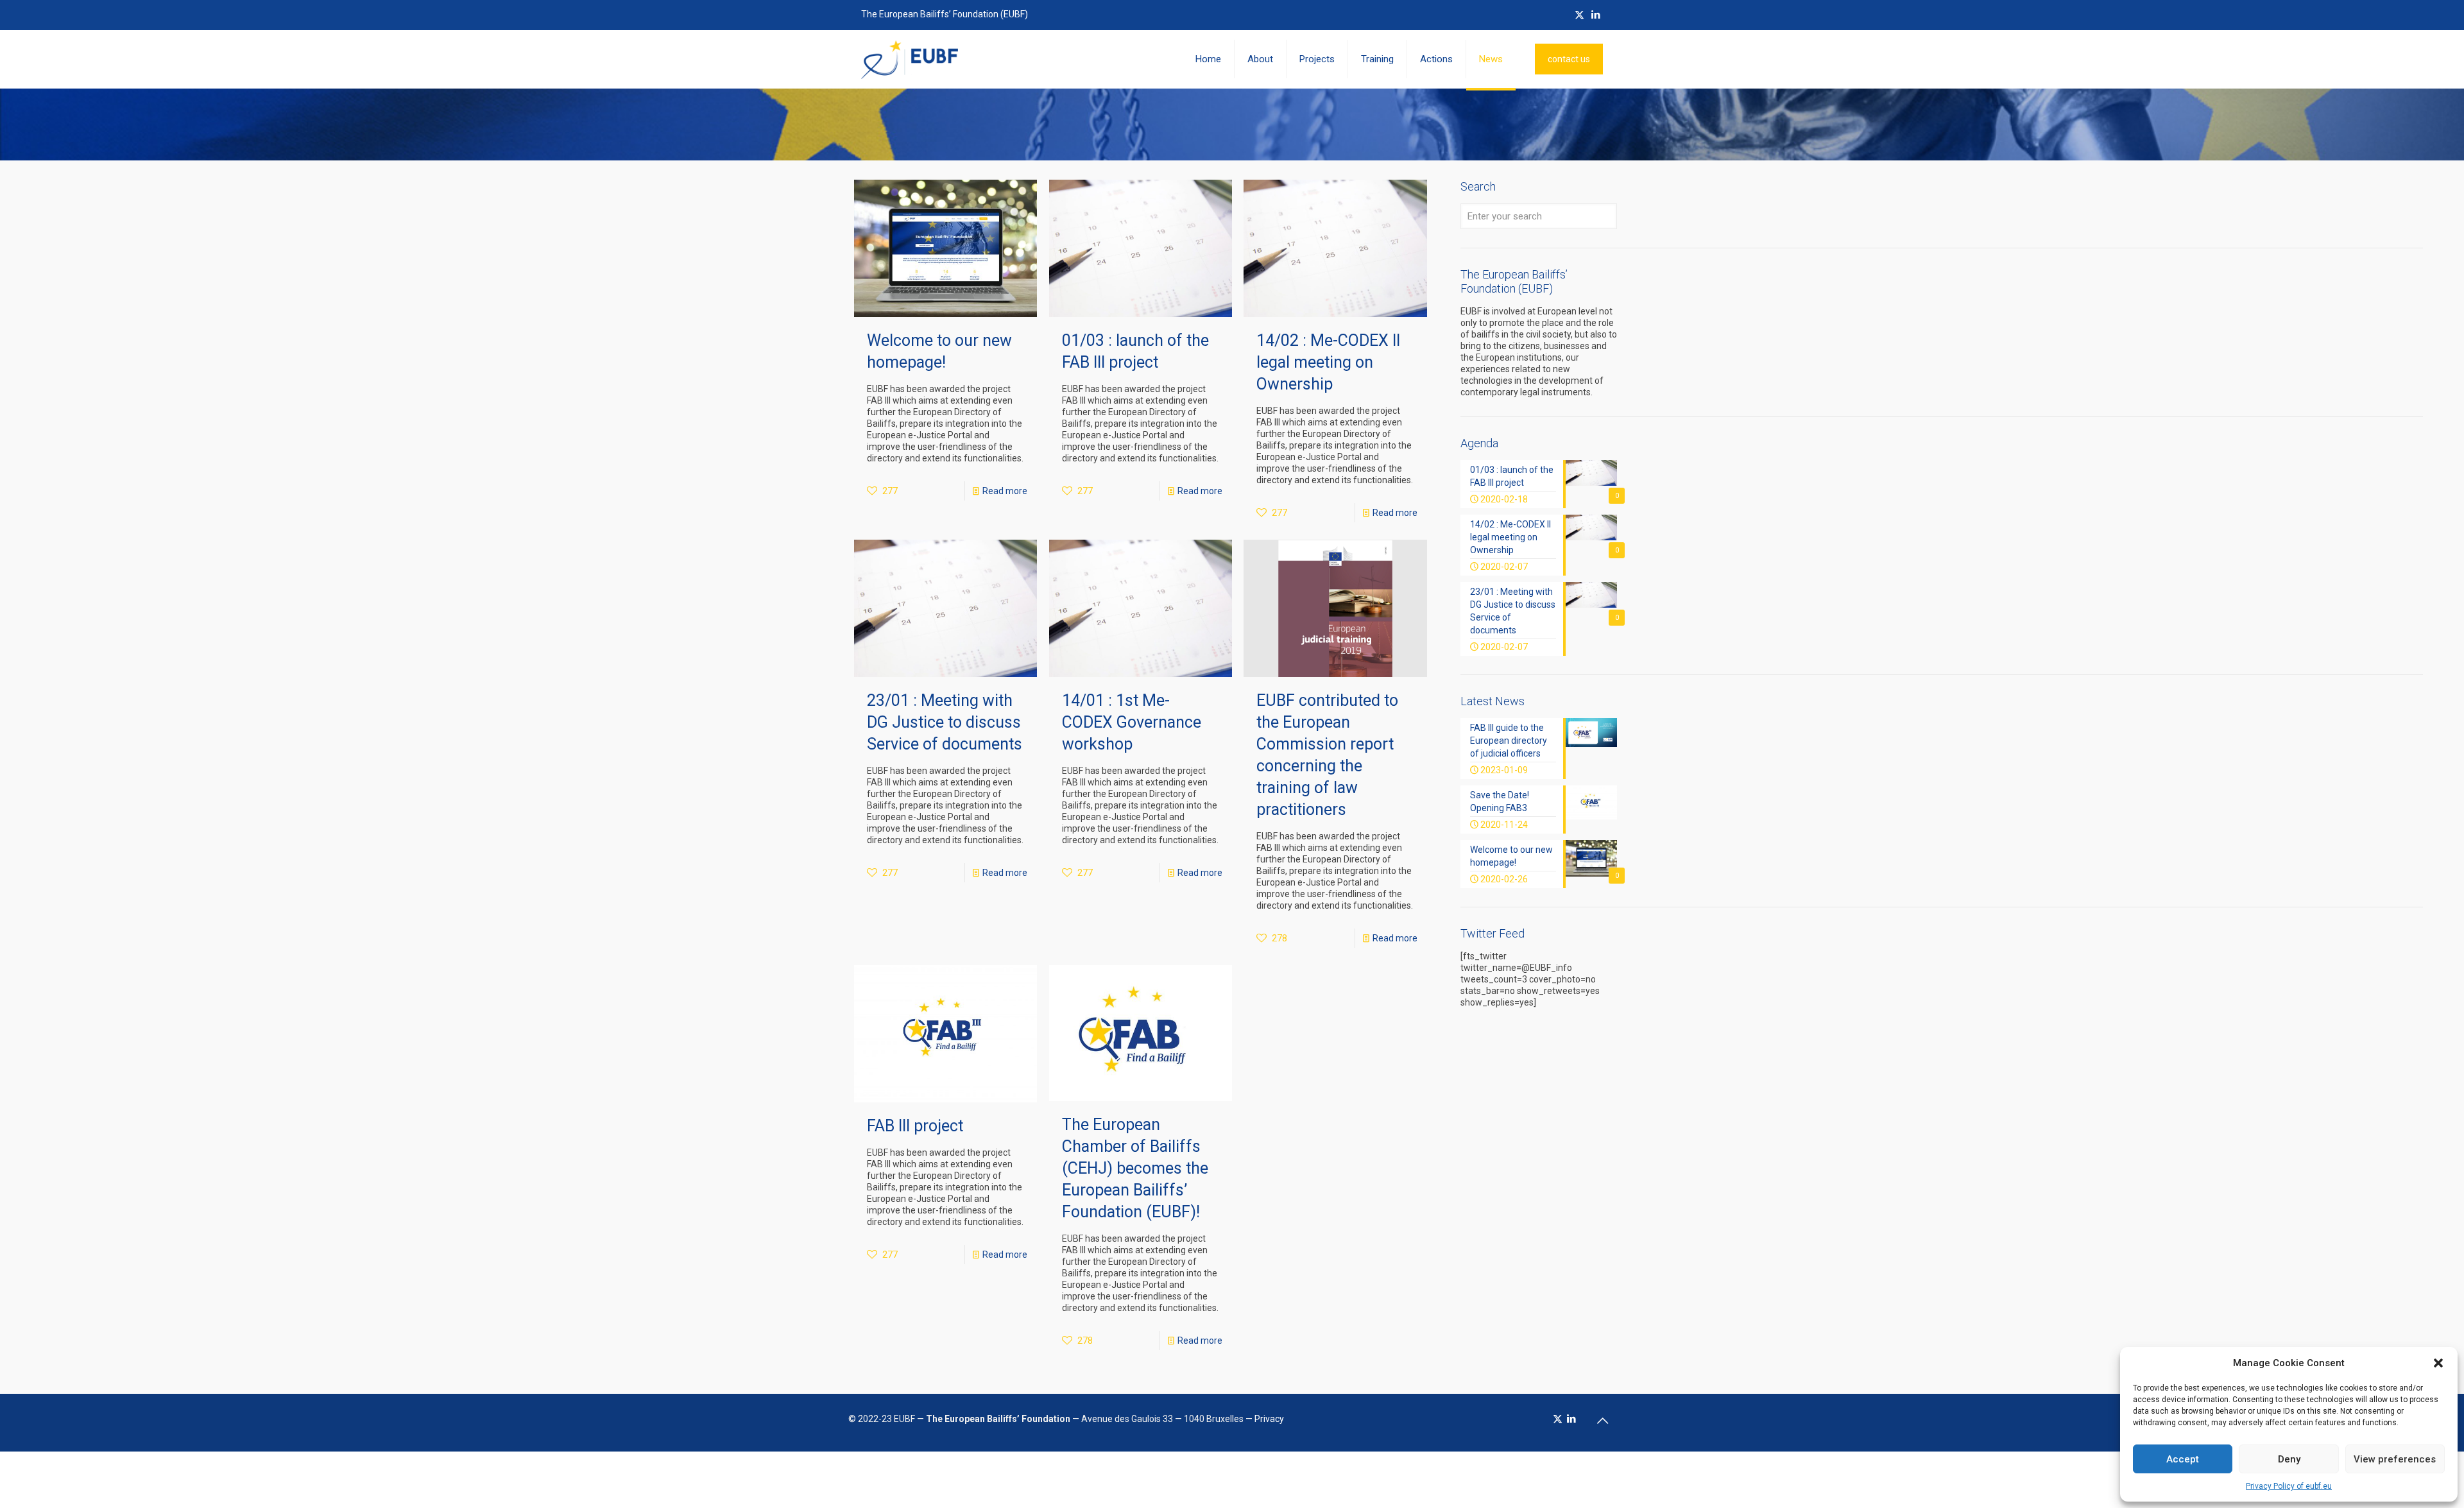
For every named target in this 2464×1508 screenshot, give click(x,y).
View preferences (2395, 1459)
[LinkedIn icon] (1596, 15)
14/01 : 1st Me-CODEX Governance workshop (1132, 722)
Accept (2183, 1459)
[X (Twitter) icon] (1579, 15)
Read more (1005, 491)
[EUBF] (910, 59)
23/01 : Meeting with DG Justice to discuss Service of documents (945, 722)
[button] (2438, 1363)
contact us (1569, 59)
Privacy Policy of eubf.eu (2289, 1486)
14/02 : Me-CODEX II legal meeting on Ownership (1328, 362)
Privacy (1269, 1419)
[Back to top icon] (1602, 1421)
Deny (2289, 1459)
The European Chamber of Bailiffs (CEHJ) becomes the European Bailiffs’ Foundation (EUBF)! (1135, 1168)
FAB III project (915, 1126)
